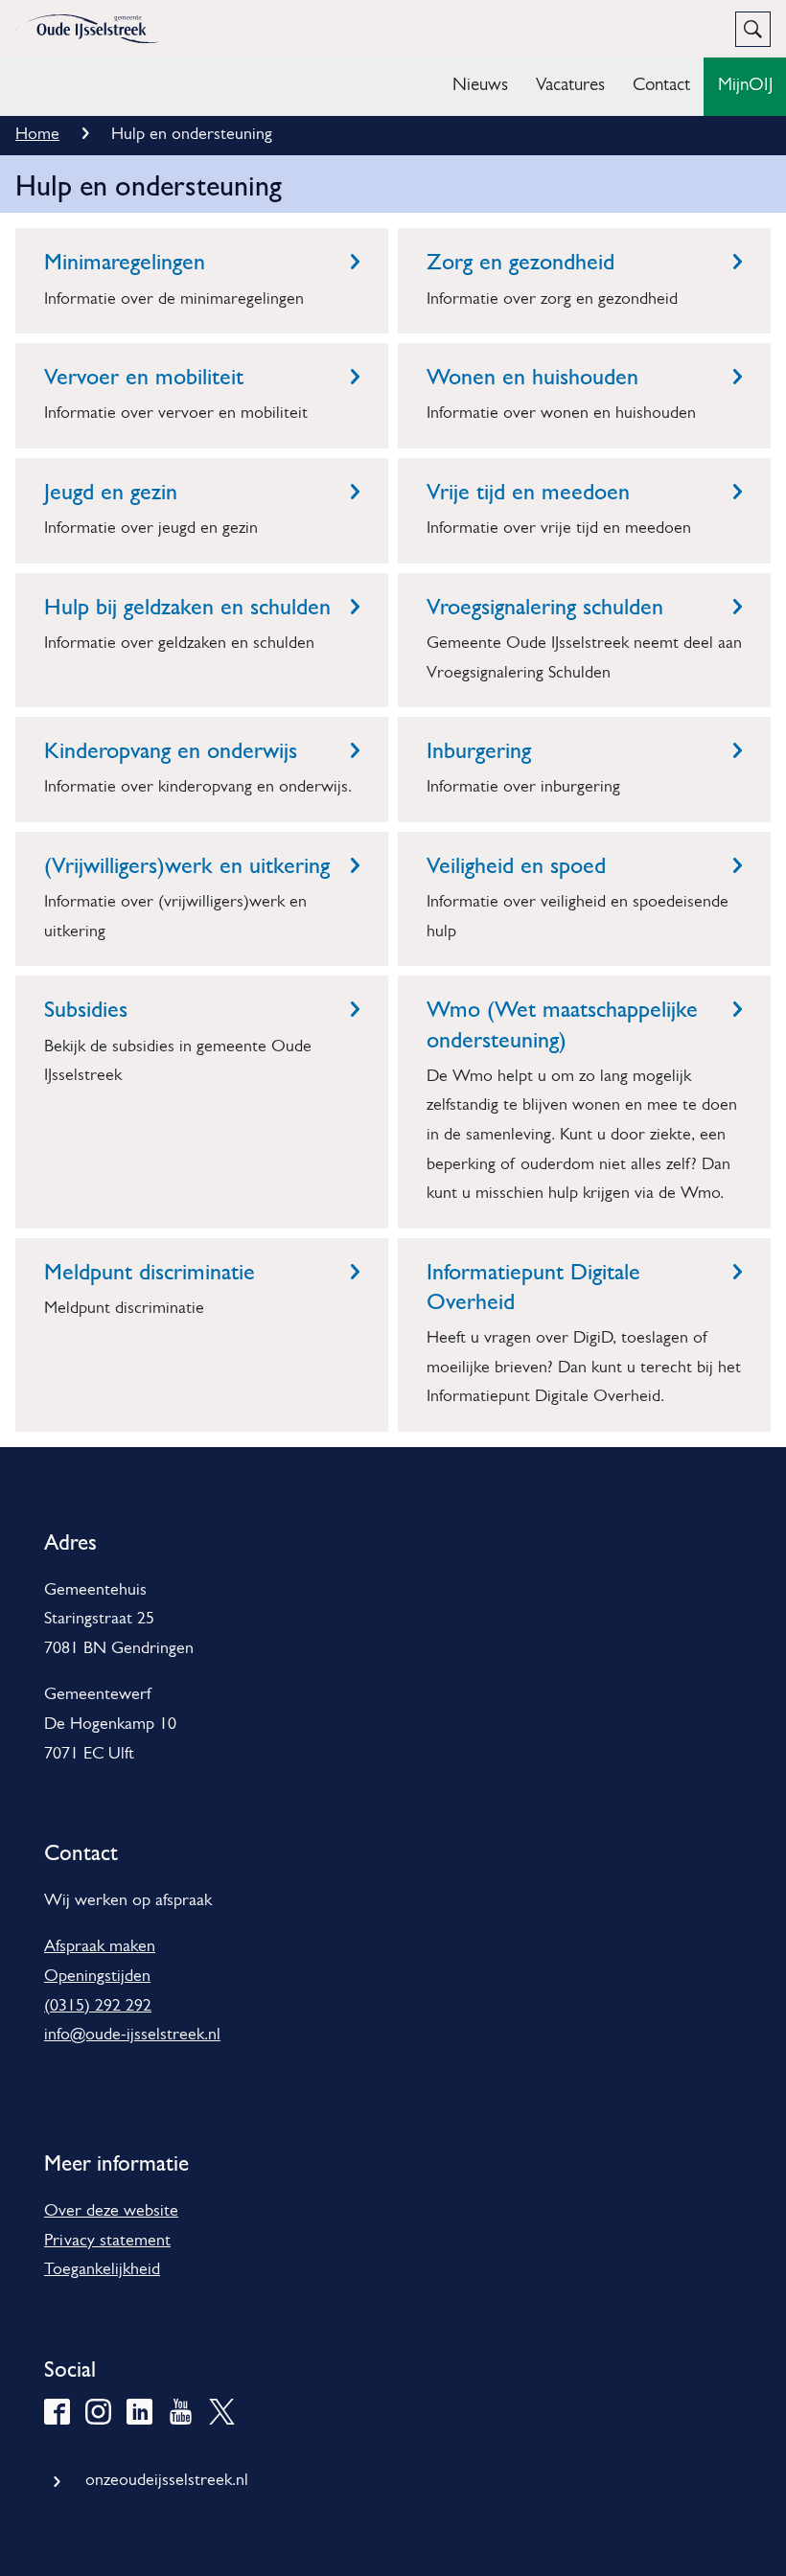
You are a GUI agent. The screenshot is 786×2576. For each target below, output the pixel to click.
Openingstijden (97, 1977)
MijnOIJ (745, 86)
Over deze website (111, 2212)
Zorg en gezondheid (520, 262)
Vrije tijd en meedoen (528, 492)
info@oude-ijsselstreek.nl (132, 2035)
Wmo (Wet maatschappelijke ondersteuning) (562, 1024)
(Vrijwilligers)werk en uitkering (187, 865)
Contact (661, 86)
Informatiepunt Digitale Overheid (533, 1287)
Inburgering (479, 750)
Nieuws (480, 86)
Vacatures (570, 86)
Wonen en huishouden (532, 377)
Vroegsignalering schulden (545, 607)
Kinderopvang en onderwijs (171, 750)
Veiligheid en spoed (516, 865)
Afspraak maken (100, 1947)
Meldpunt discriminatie (150, 1272)
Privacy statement (107, 2242)
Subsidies (86, 1009)
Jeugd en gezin (111, 492)
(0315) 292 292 (98, 2007)
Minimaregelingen (125, 262)
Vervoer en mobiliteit (144, 377)
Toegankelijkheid (102, 2270)
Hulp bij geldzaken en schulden (187, 607)
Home (37, 135)
